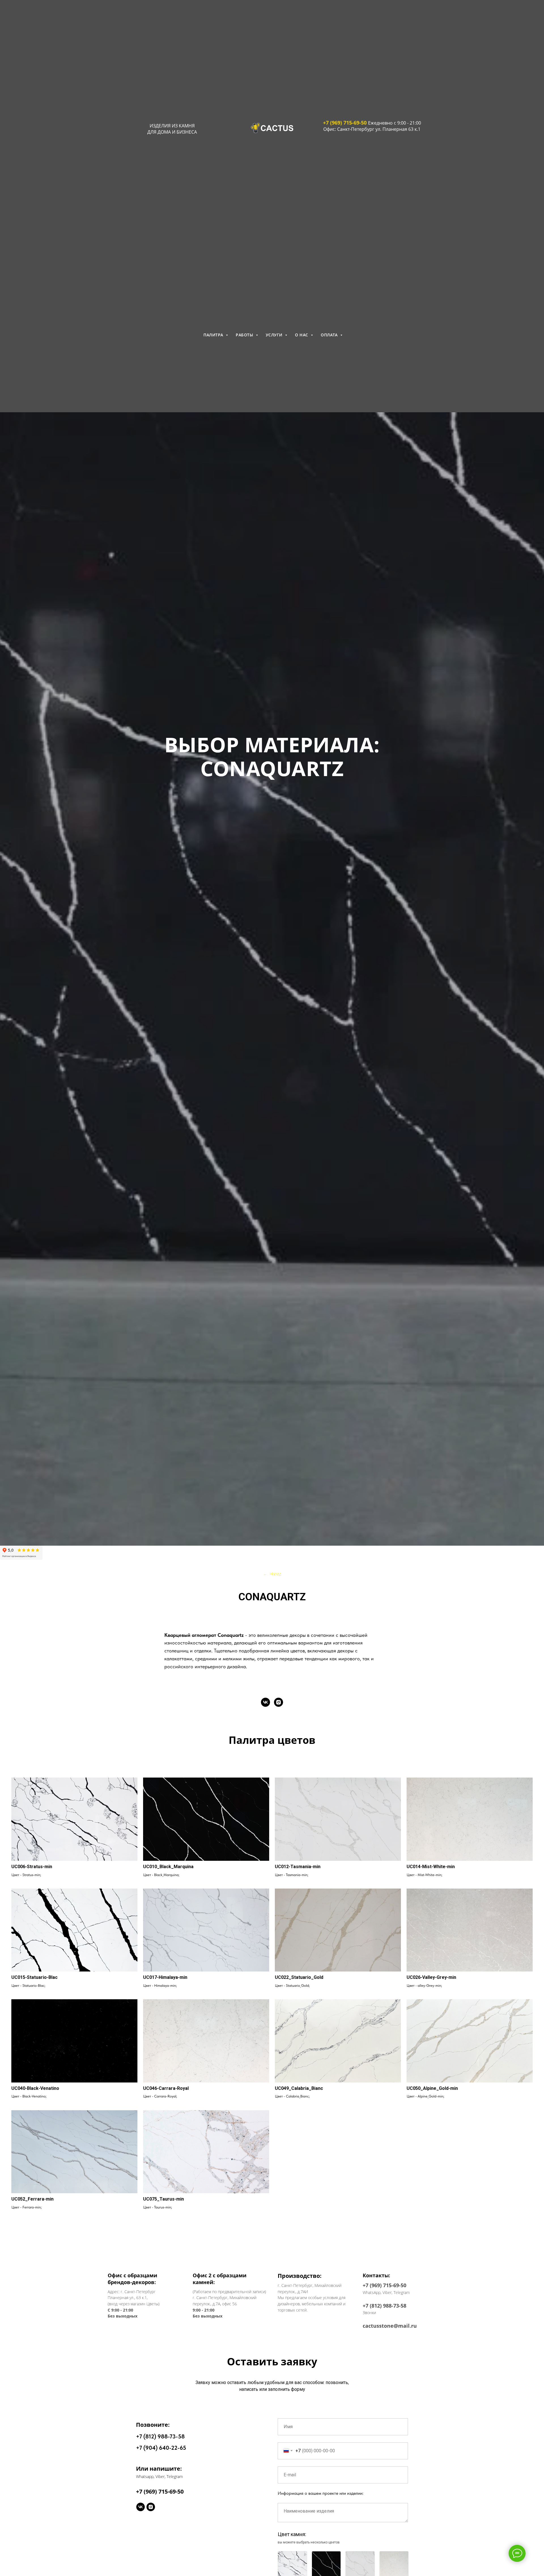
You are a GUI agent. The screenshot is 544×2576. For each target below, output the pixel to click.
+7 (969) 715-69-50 (345, 123)
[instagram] (279, 1702)
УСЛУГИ (275, 335)
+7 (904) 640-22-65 (161, 2448)
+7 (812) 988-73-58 (160, 2436)
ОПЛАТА (330, 335)
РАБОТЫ (245, 335)
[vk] (265, 1702)
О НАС (302, 335)
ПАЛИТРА (214, 335)
